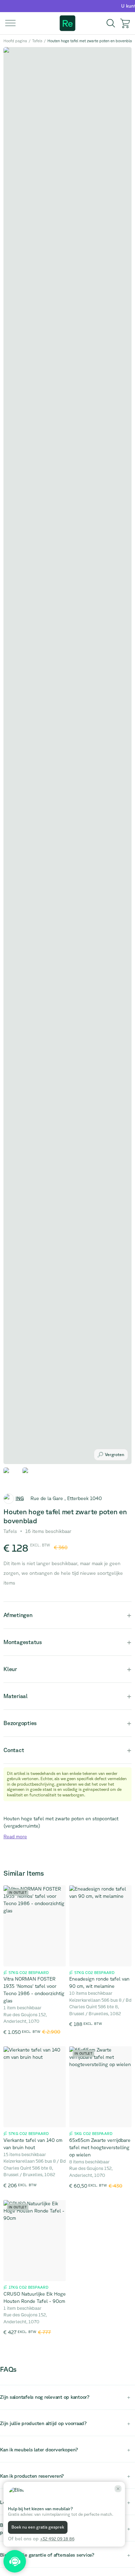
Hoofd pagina (15, 41)
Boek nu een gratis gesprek (38, 2527)
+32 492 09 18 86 (57, 2539)
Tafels (37, 41)
